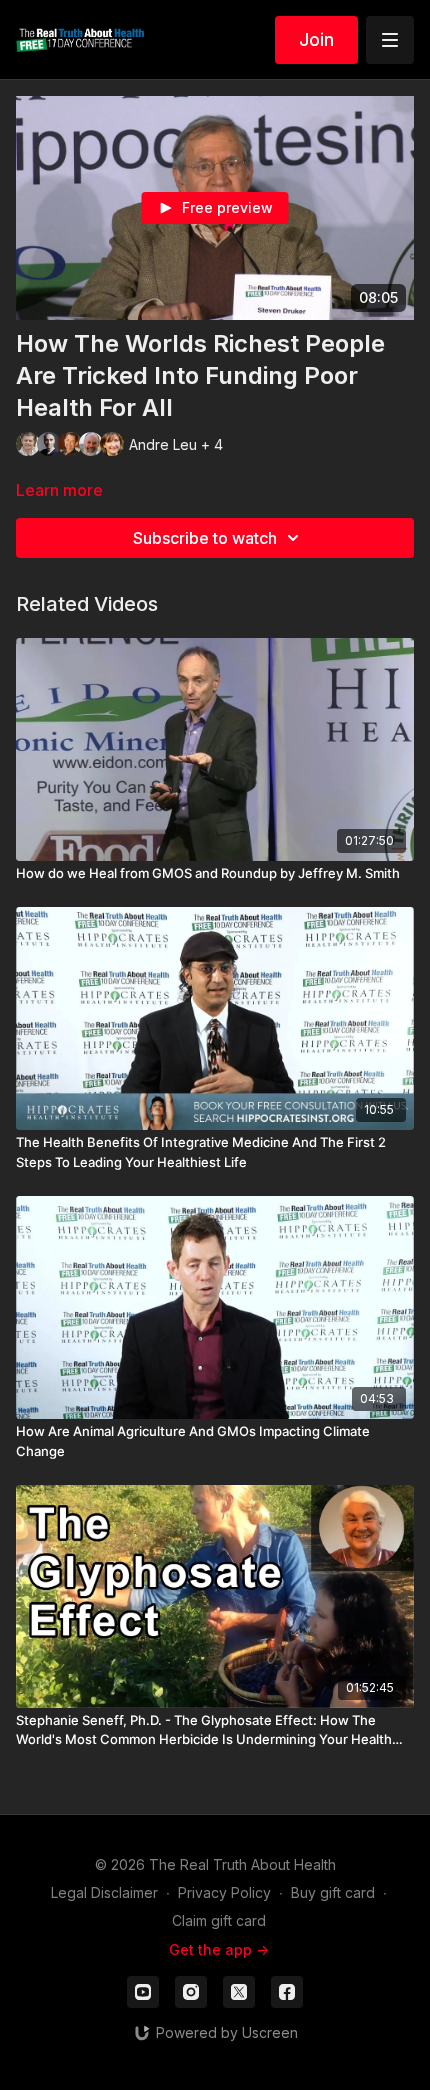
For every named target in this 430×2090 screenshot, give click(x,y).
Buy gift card (333, 1892)
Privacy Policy (224, 1892)
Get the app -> (219, 1949)
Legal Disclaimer (104, 1892)
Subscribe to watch (205, 538)
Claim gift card (219, 1920)
